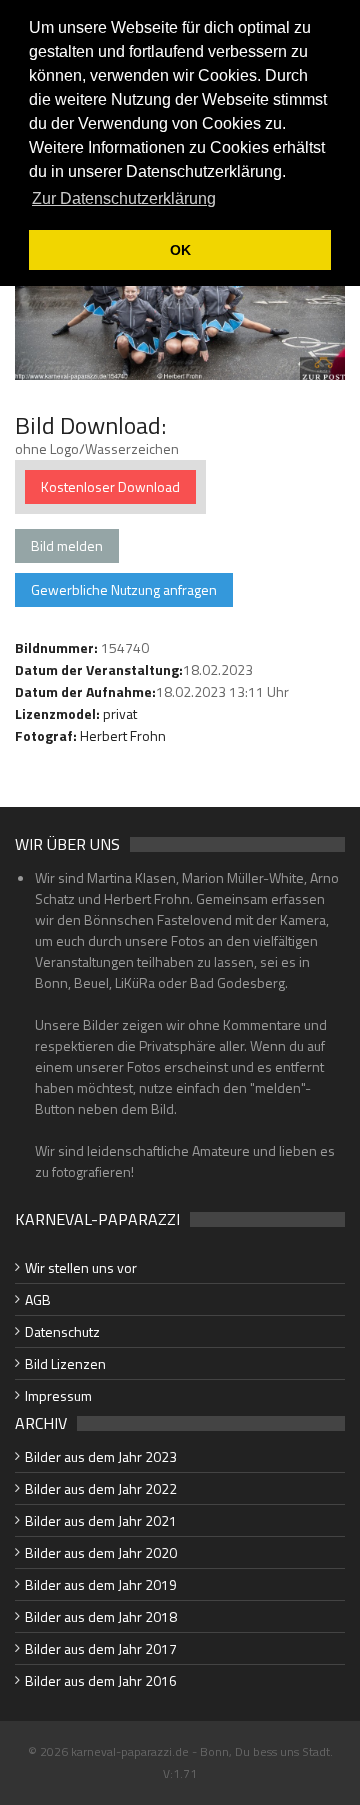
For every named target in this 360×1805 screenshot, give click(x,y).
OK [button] (180, 250)
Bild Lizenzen (65, 1363)
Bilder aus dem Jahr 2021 (101, 1520)
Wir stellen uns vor (81, 1267)
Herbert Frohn (123, 735)
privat (120, 713)
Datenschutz (62, 1331)
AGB (38, 1299)
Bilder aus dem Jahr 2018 (101, 1616)
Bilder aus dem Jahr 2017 (101, 1648)
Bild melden (67, 545)
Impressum (58, 1395)
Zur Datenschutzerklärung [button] (124, 198)
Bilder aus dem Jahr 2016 (101, 1680)
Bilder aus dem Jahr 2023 (101, 1456)
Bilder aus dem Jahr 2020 (101, 1552)
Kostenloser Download (110, 486)
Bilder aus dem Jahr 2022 (101, 1488)
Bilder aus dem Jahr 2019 (101, 1584)
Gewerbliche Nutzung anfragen (124, 589)
